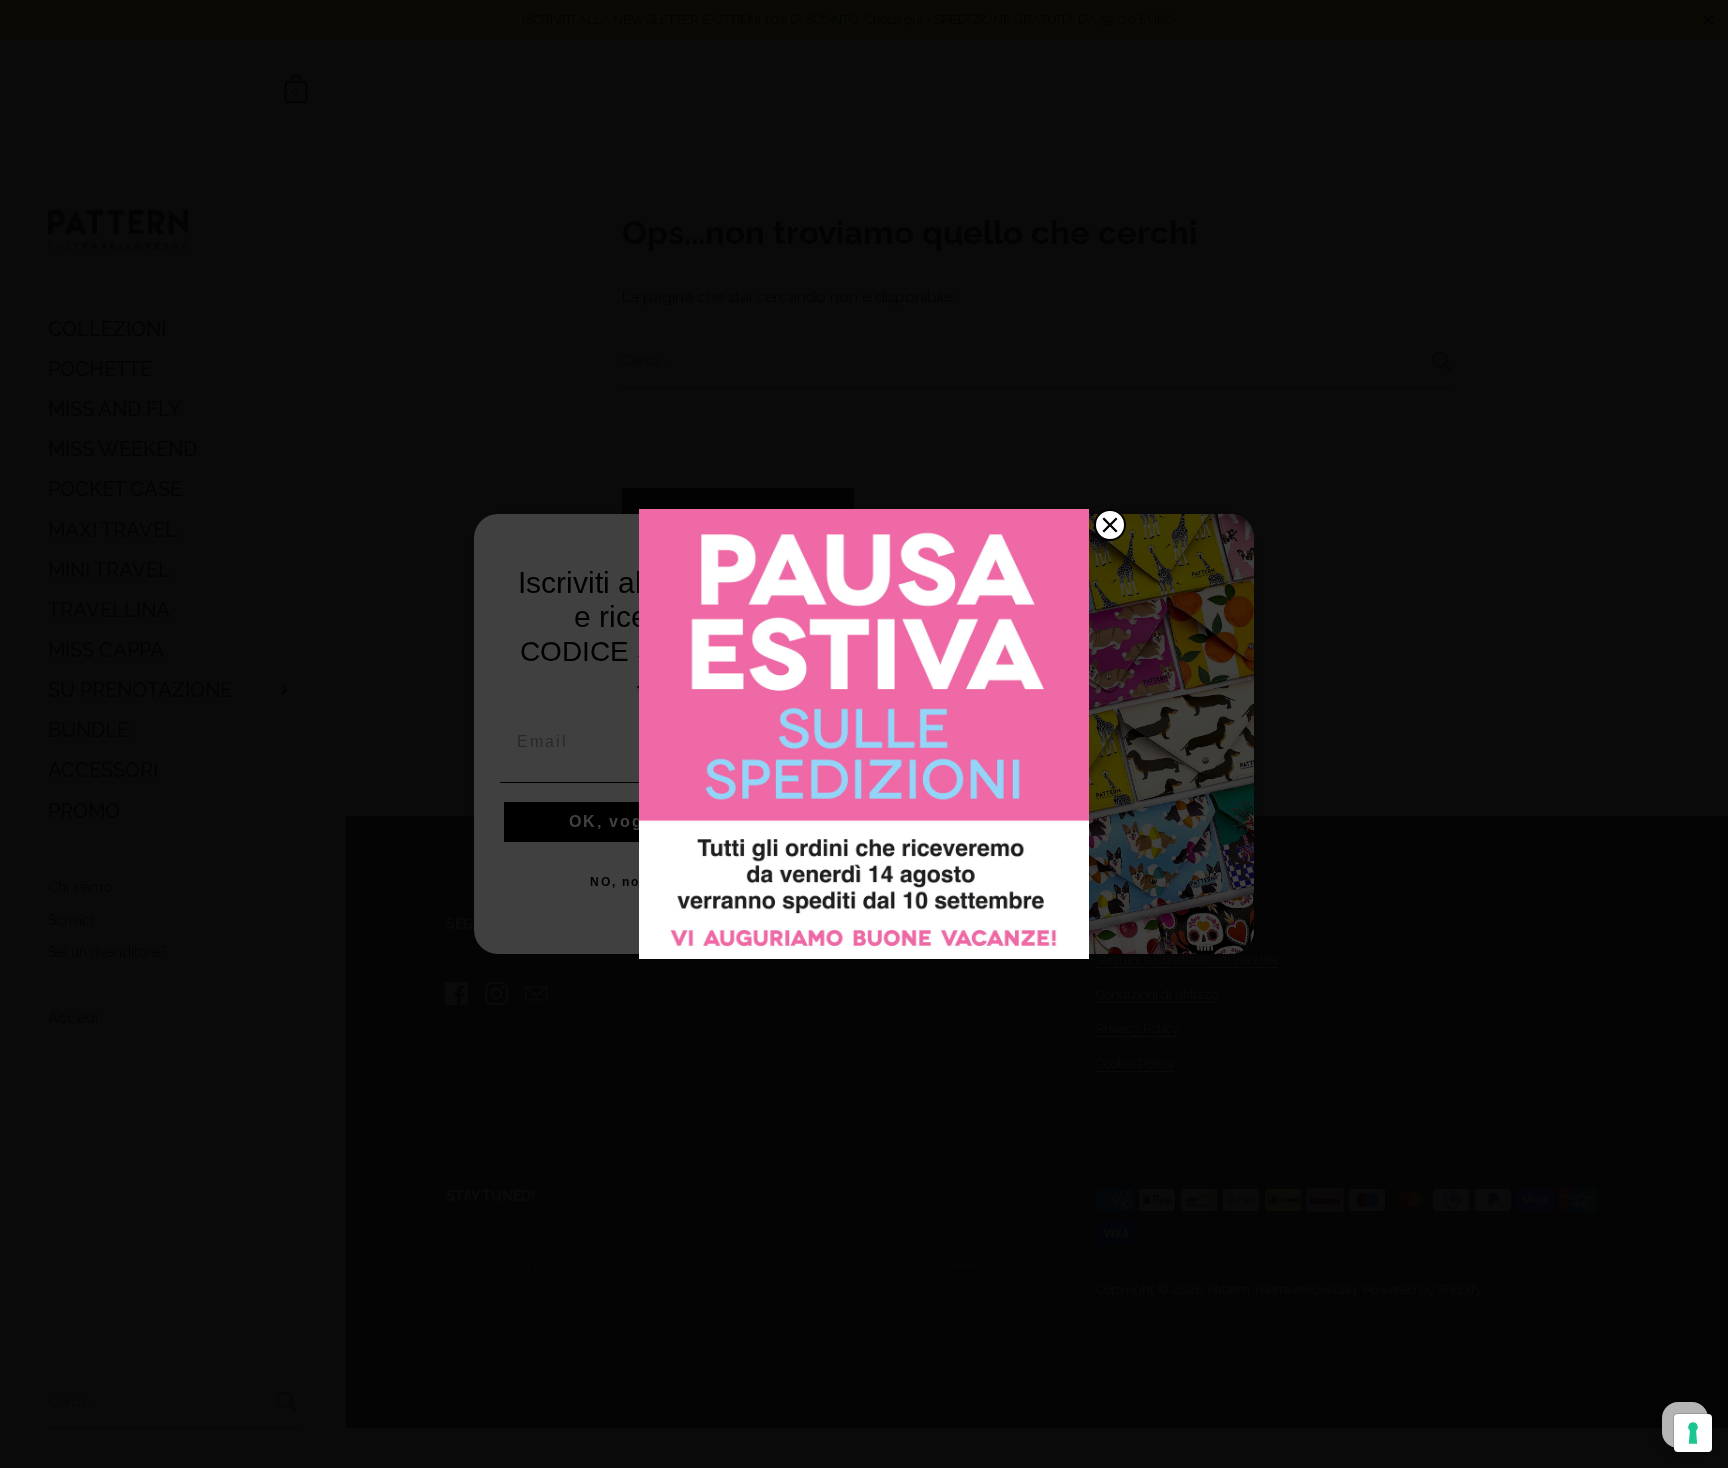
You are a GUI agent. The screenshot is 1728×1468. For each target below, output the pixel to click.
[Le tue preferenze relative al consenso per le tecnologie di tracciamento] (1693, 1433)
